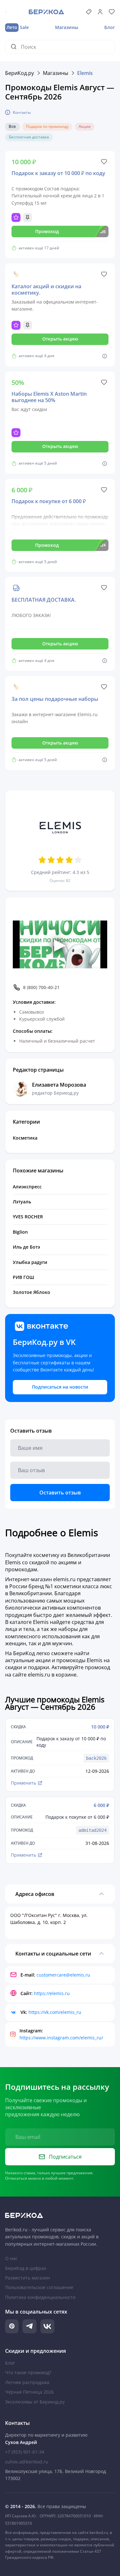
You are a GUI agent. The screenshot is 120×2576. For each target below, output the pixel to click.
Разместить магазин (28, 2278)
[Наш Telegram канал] (29, 2326)
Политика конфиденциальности (40, 2297)
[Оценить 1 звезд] (42, 860)
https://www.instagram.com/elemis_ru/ (61, 2038)
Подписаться (65, 2157)
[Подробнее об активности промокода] (105, 356)
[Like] (104, 162)
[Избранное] (112, 12)
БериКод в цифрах (26, 2268)
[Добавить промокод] (89, 12)
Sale (18, 27)
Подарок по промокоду (47, 126)
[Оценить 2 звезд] (51, 860)
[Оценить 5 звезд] (78, 860)
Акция (85, 126)
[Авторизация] (100, 12)
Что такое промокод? (28, 2372)
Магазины (67, 27)
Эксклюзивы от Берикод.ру (35, 2402)
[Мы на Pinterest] (12, 2326)
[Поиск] (16, 47)
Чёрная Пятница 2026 (29, 2392)
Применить (24, 1783)
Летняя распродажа (27, 2382)
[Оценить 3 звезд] (60, 860)
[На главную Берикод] (60, 2215)
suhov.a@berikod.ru (27, 2462)
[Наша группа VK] (47, 2326)
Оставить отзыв (60, 1493)
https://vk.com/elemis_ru (55, 2012)
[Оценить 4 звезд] (69, 860)
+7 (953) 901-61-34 (25, 2452)
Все (12, 127)
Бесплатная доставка (29, 137)
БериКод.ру (20, 73)
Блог (110, 27)
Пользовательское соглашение (39, 2287)
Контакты (22, 112)
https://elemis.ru (52, 1993)
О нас (11, 2258)
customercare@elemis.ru (63, 1975)
